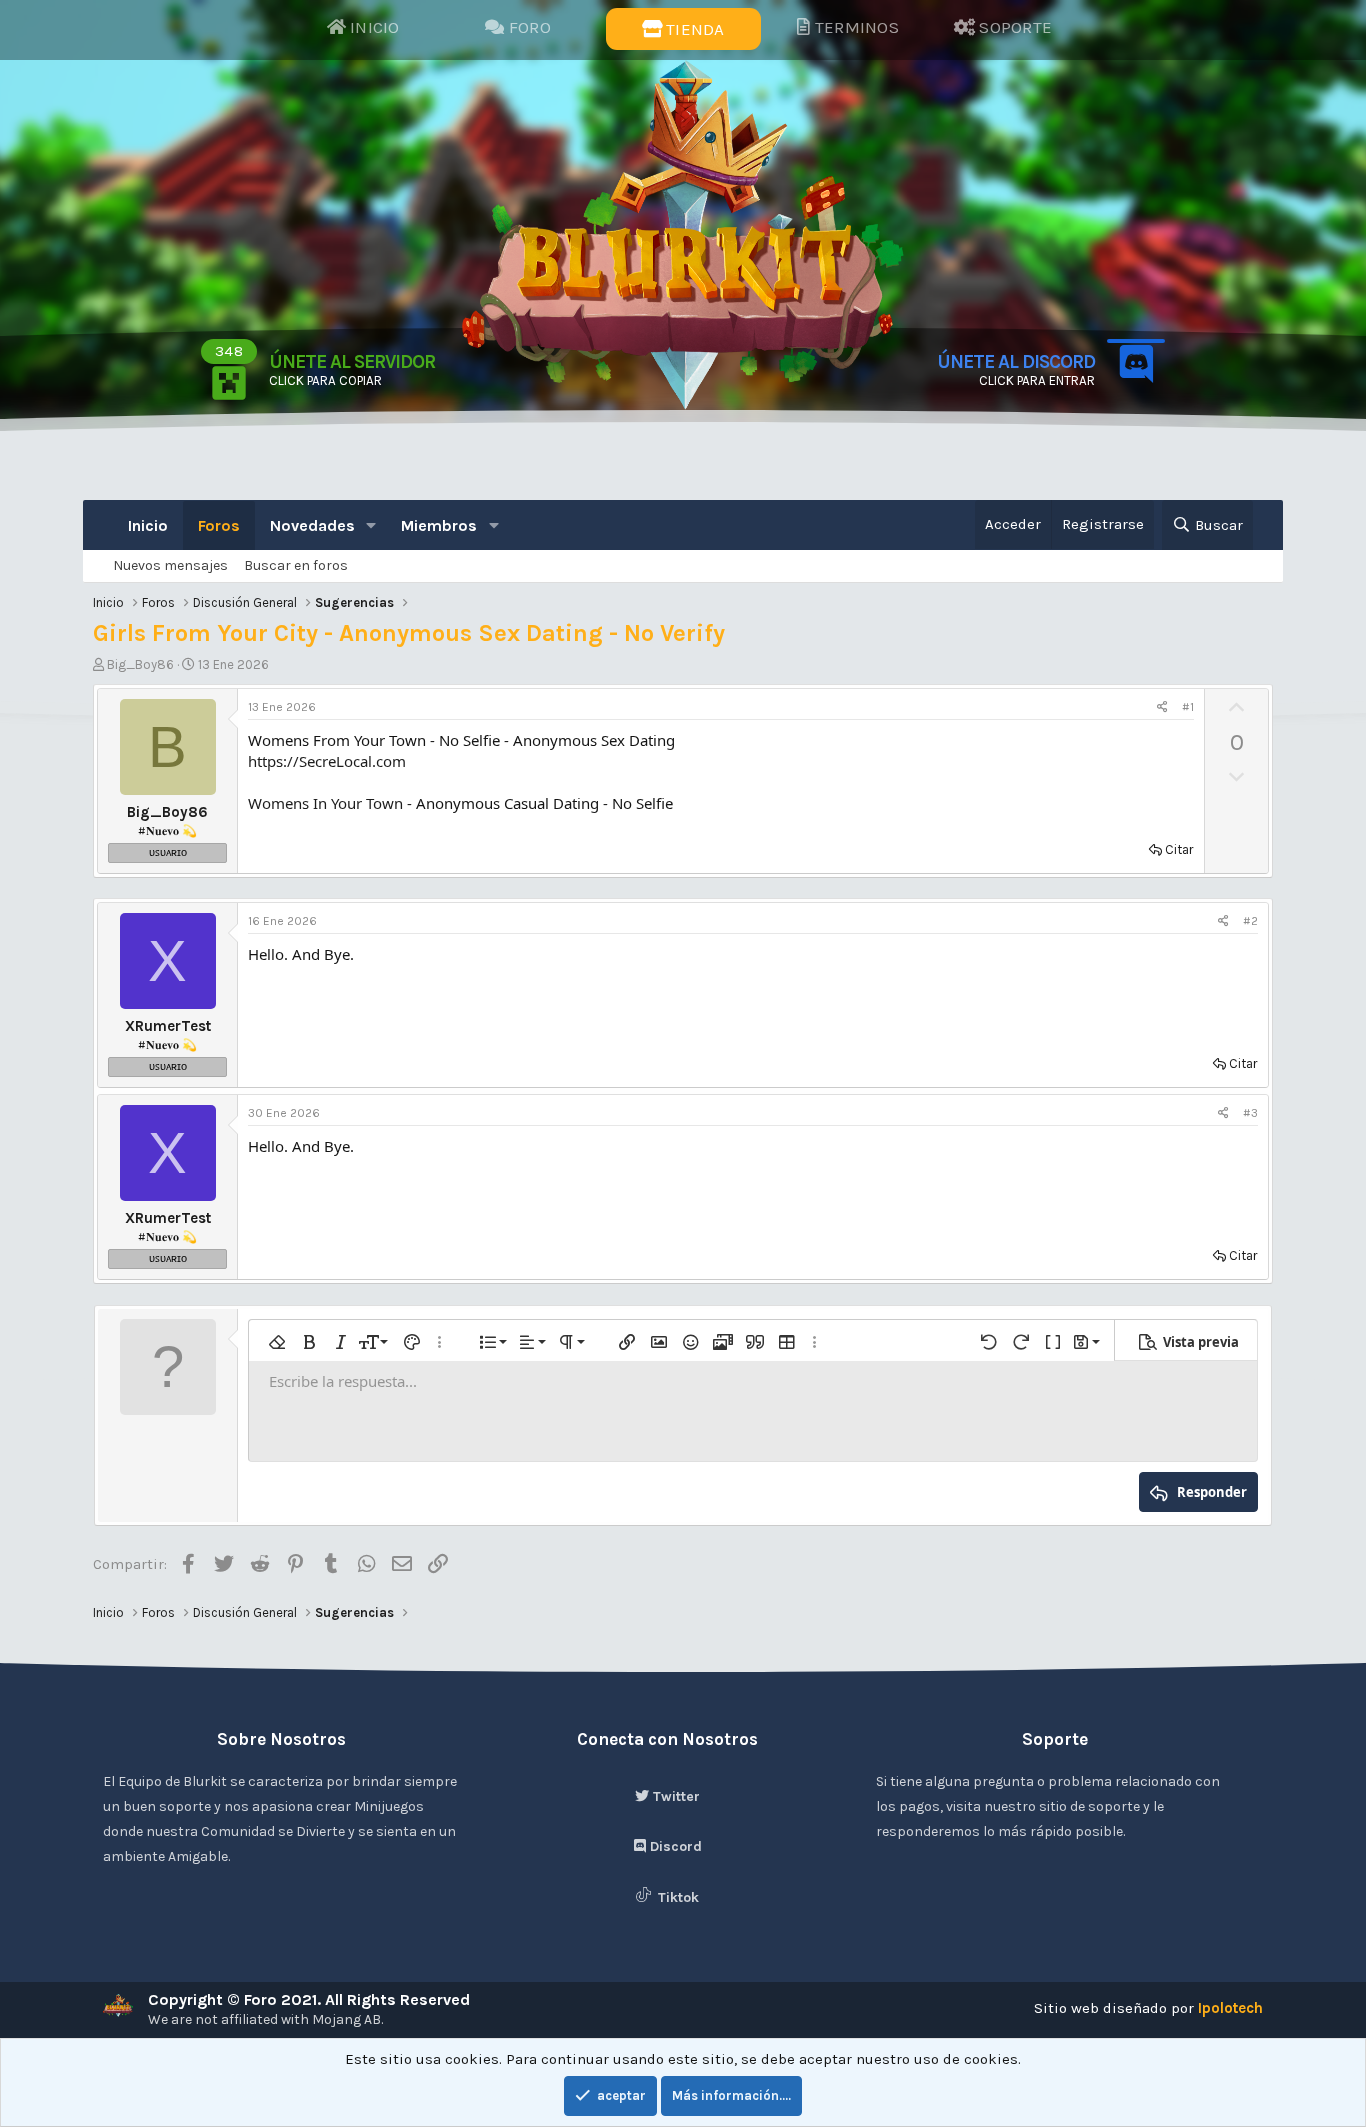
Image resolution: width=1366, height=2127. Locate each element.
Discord (674, 1846)
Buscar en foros (296, 565)
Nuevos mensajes (170, 565)
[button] (371, 525)
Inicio (148, 525)
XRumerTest (168, 1026)
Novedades (312, 525)
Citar (1179, 849)
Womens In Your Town (327, 803)
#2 (1250, 921)
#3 (1250, 1113)
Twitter (674, 1796)
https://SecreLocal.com (327, 761)
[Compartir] (1162, 707)
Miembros (439, 525)
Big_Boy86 (140, 664)
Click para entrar (1037, 380)
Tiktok (676, 1897)
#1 (1188, 707)
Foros (219, 525)
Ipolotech (1230, 2008)
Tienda (693, 29)
